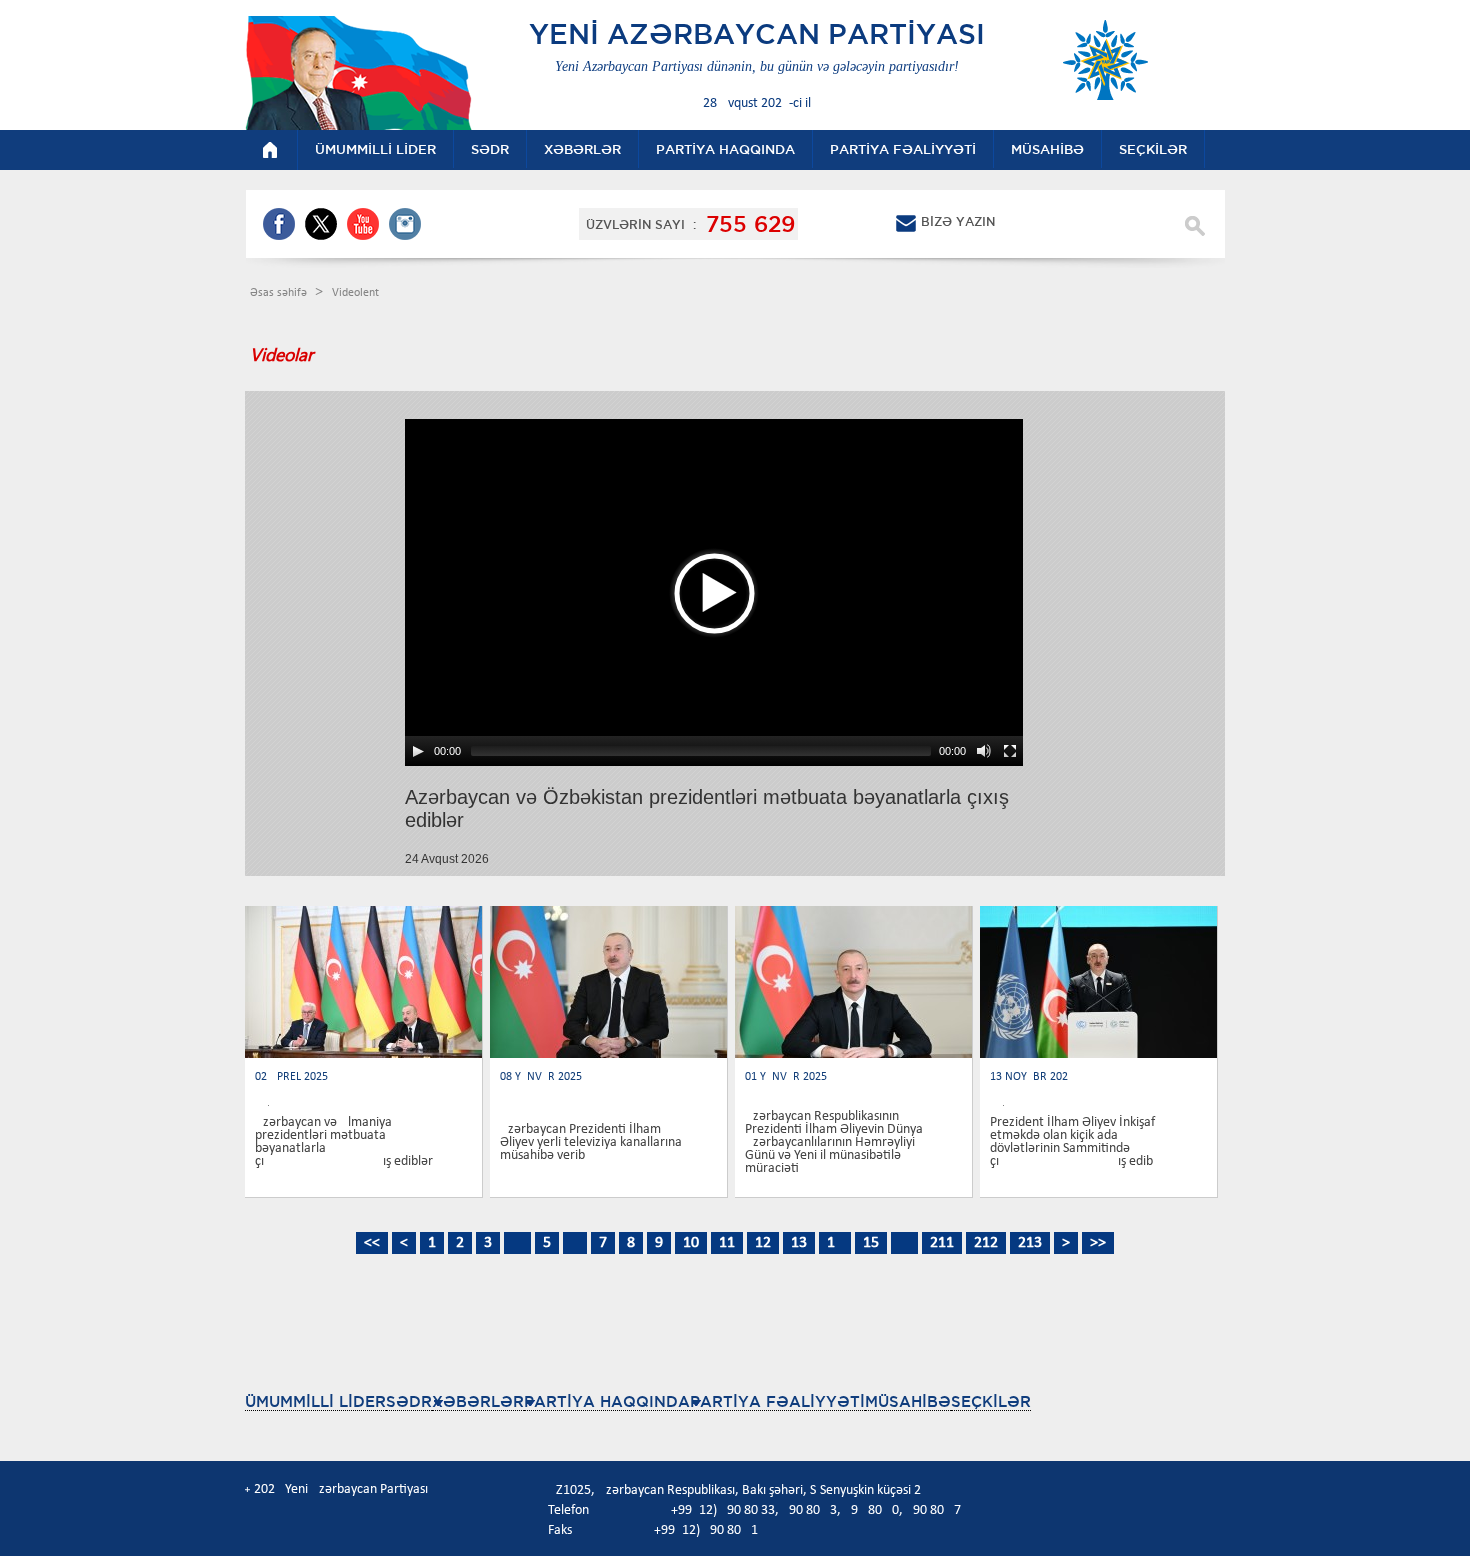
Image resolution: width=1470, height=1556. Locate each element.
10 (691, 1243)
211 (942, 1243)
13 (799, 1243)
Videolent (355, 293)
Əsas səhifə (280, 293)
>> (1098, 1243)
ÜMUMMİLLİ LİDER (315, 1401)
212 (986, 1243)
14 (835, 1243)
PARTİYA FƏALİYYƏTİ (777, 1401)
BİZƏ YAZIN (958, 221)
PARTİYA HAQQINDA (607, 1401)
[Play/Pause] (418, 751)
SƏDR (409, 1401)
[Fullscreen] (1010, 751)
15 (871, 1243)
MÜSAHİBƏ (908, 1401)
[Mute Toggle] (984, 751)
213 (1030, 1243)
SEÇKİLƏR (991, 1401)
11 (727, 1243)
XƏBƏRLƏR (478, 1401)
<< (372, 1243)
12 (763, 1243)
